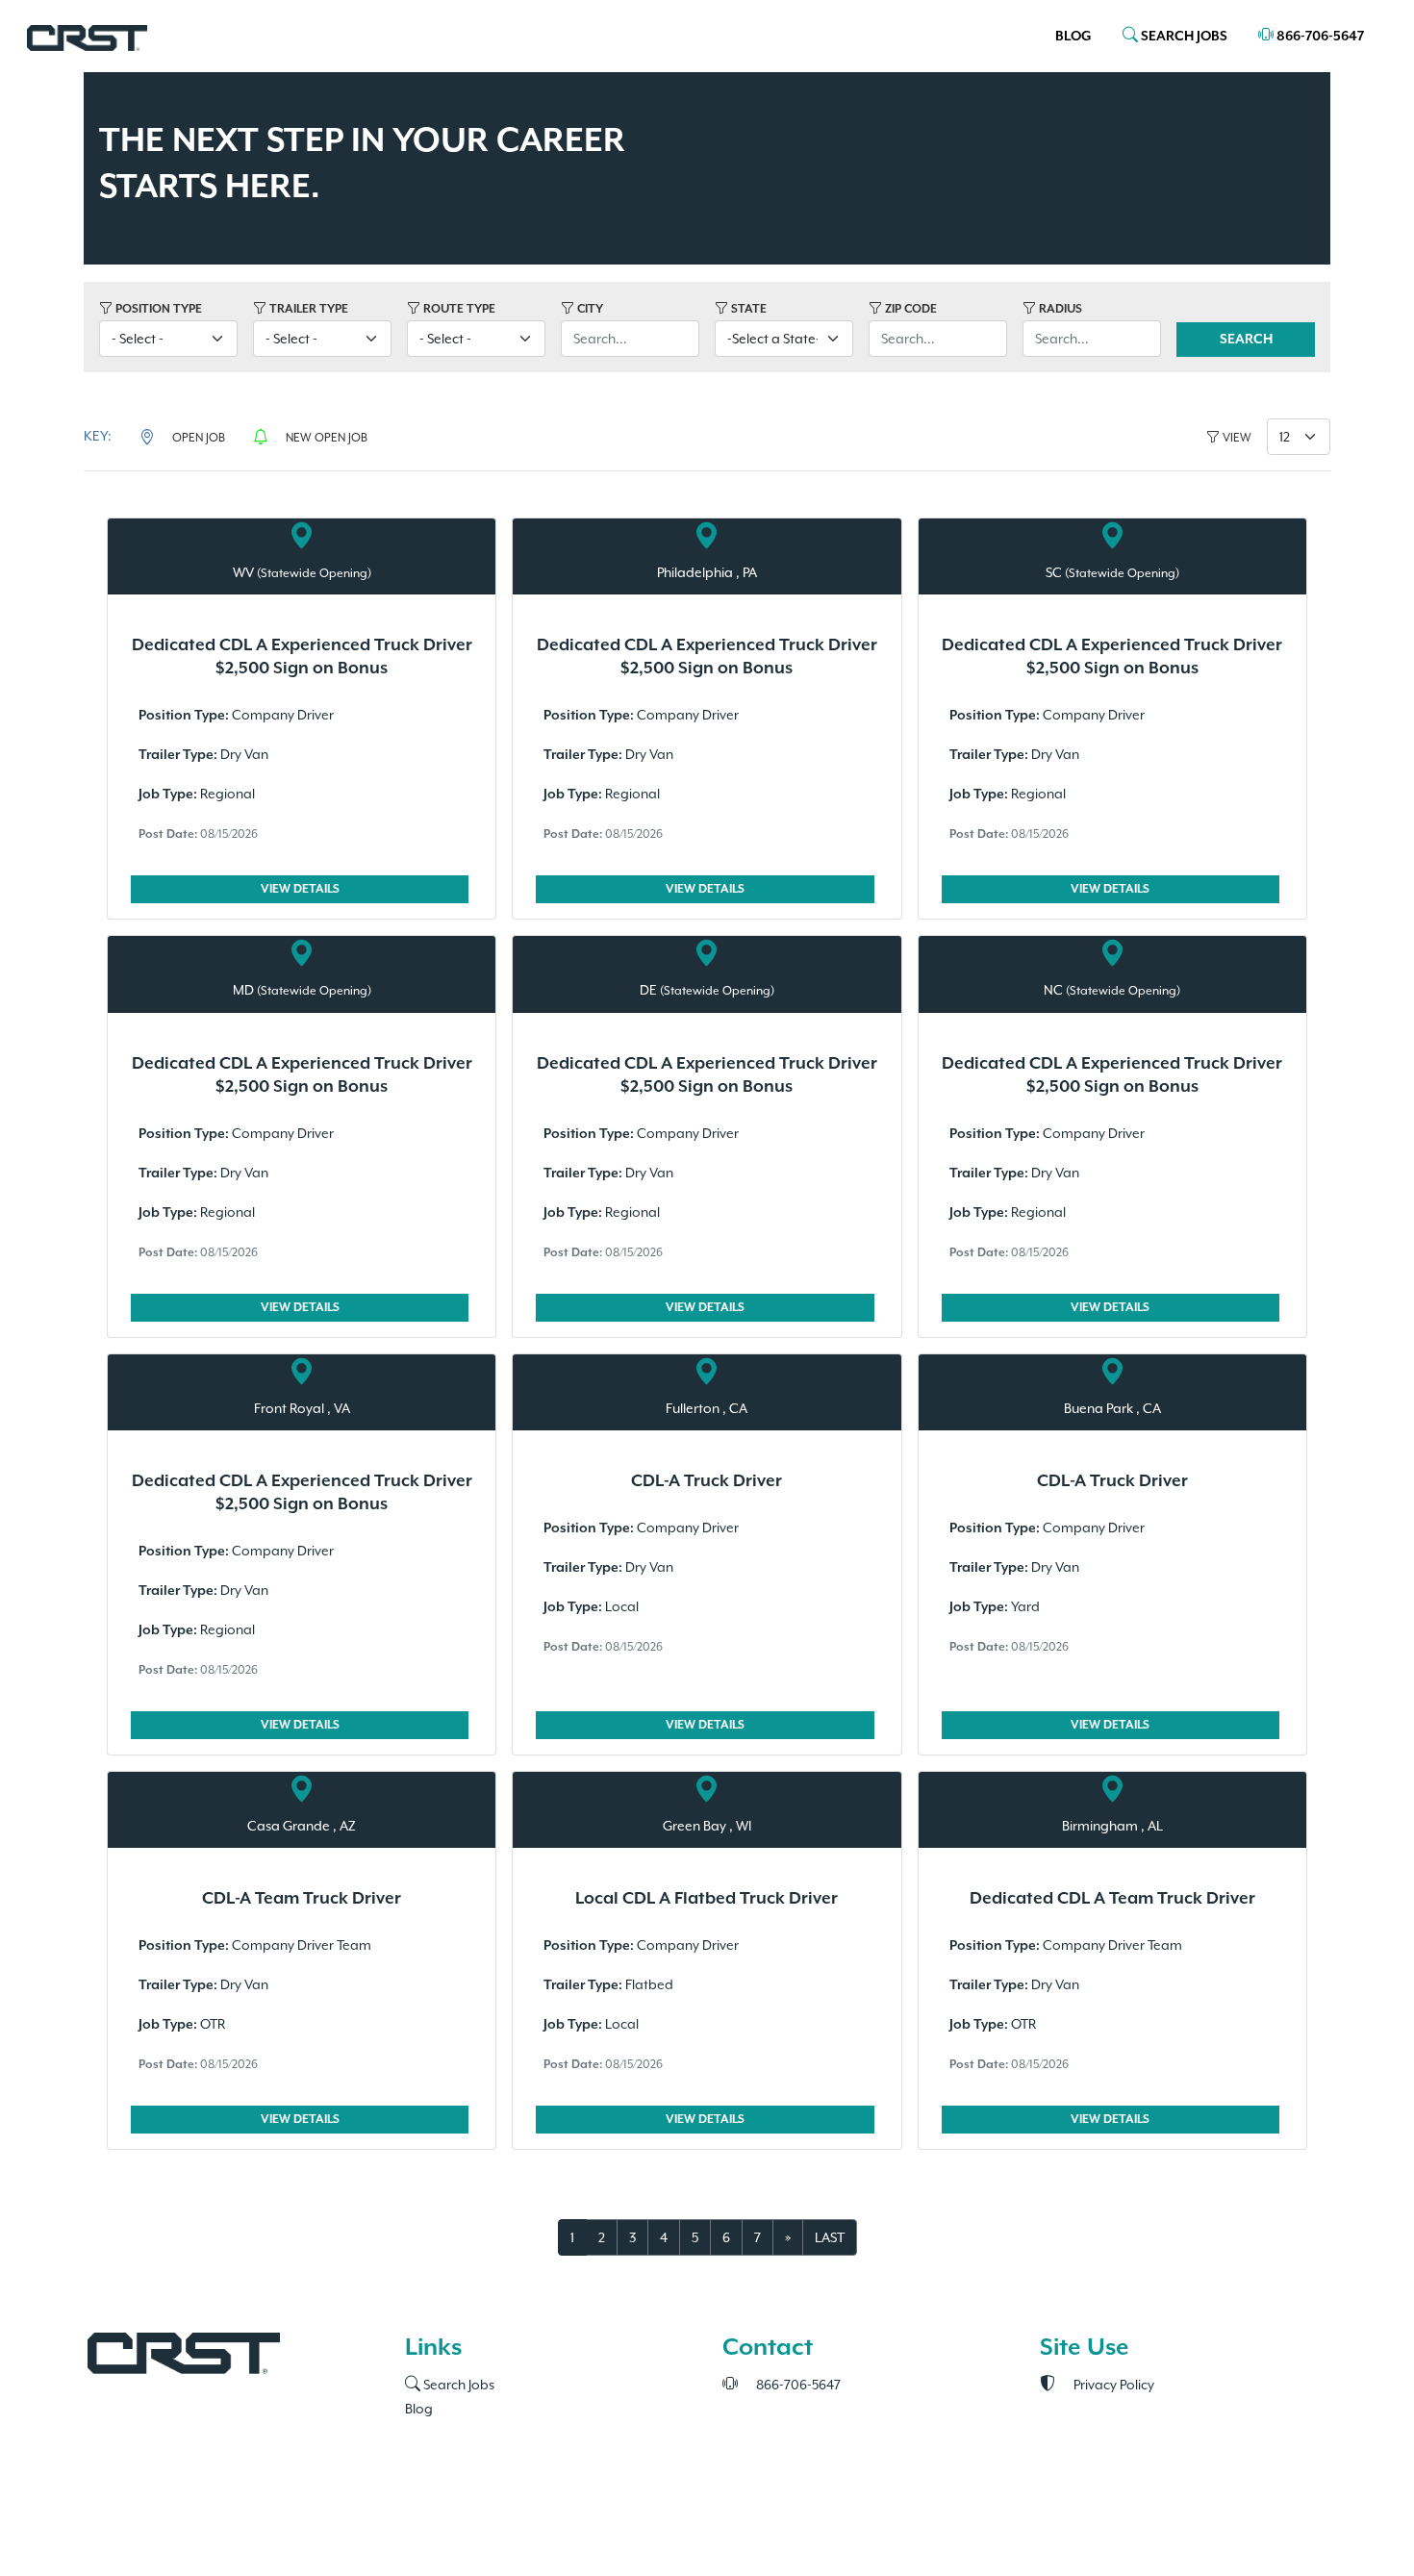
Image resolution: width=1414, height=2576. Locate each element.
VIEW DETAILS (300, 889)
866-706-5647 (1319, 37)
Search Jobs (457, 2385)
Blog (1073, 37)
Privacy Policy (1112, 2385)
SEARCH (1246, 340)
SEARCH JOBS (1183, 37)
